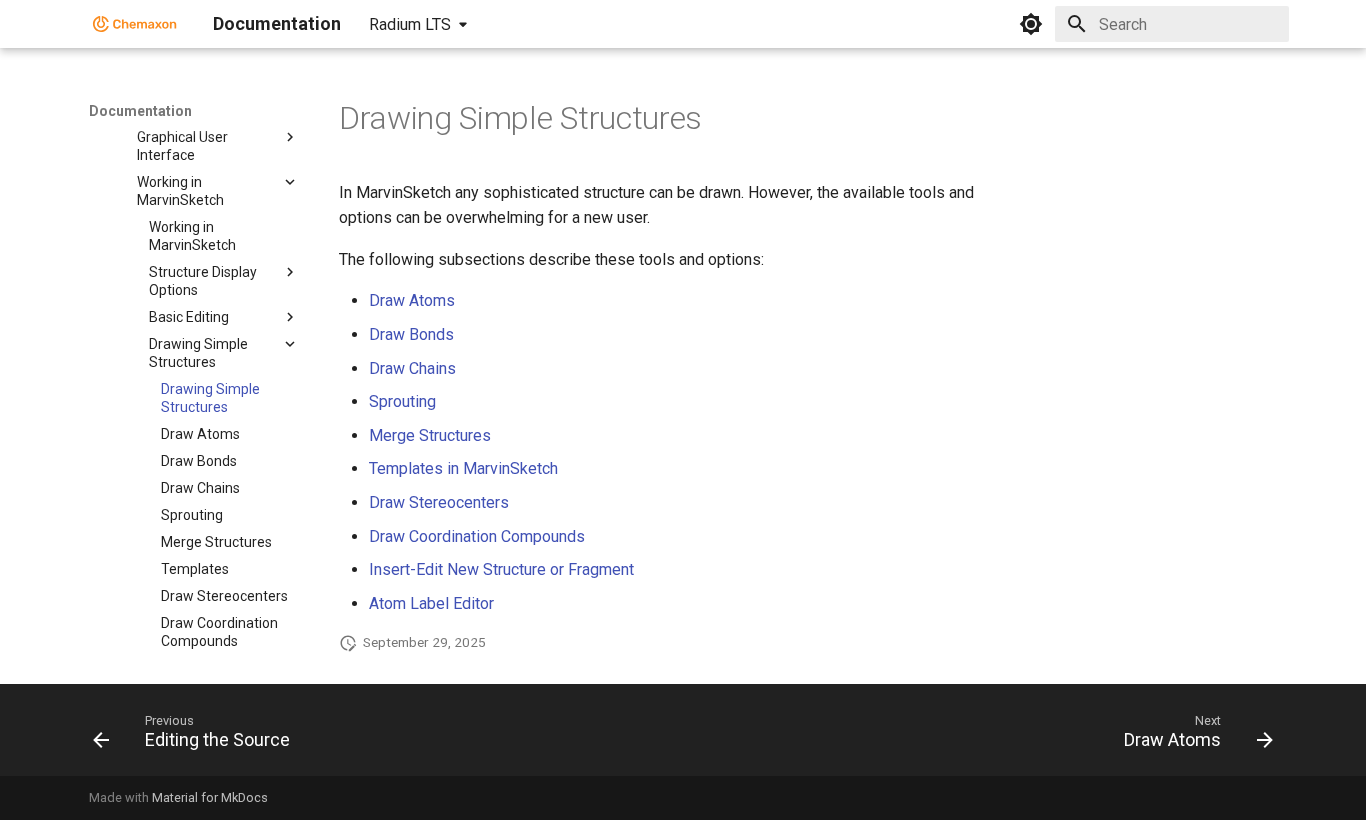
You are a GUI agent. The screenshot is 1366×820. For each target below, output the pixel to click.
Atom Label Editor (431, 603)
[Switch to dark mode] (1031, 24)
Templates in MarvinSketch (463, 468)
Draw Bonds (411, 334)
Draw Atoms (412, 300)
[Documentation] (135, 24)
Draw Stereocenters (439, 502)
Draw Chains (412, 368)
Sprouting (402, 401)
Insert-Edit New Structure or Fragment (501, 569)
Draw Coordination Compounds (477, 536)
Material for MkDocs (210, 797)
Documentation (140, 111)
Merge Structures (430, 435)
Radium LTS (410, 24)
